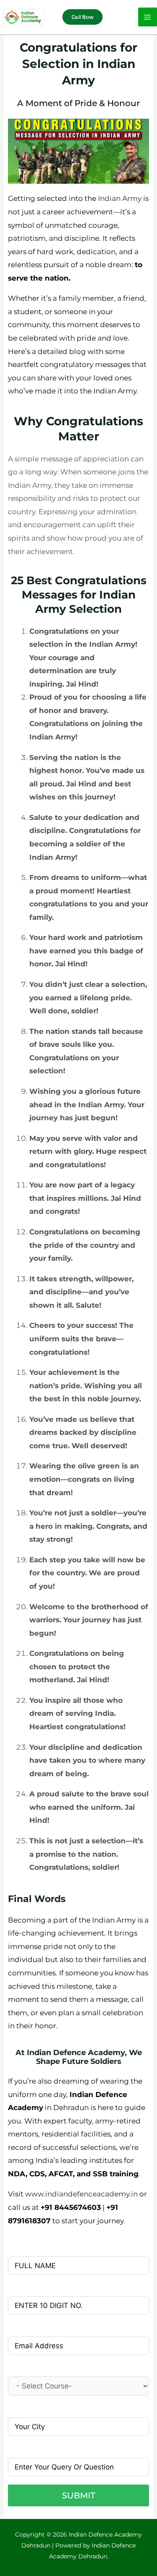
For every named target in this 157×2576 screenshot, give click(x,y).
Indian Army (120, 198)
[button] (82, 17)
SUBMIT (79, 2495)
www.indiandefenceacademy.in (81, 2194)
